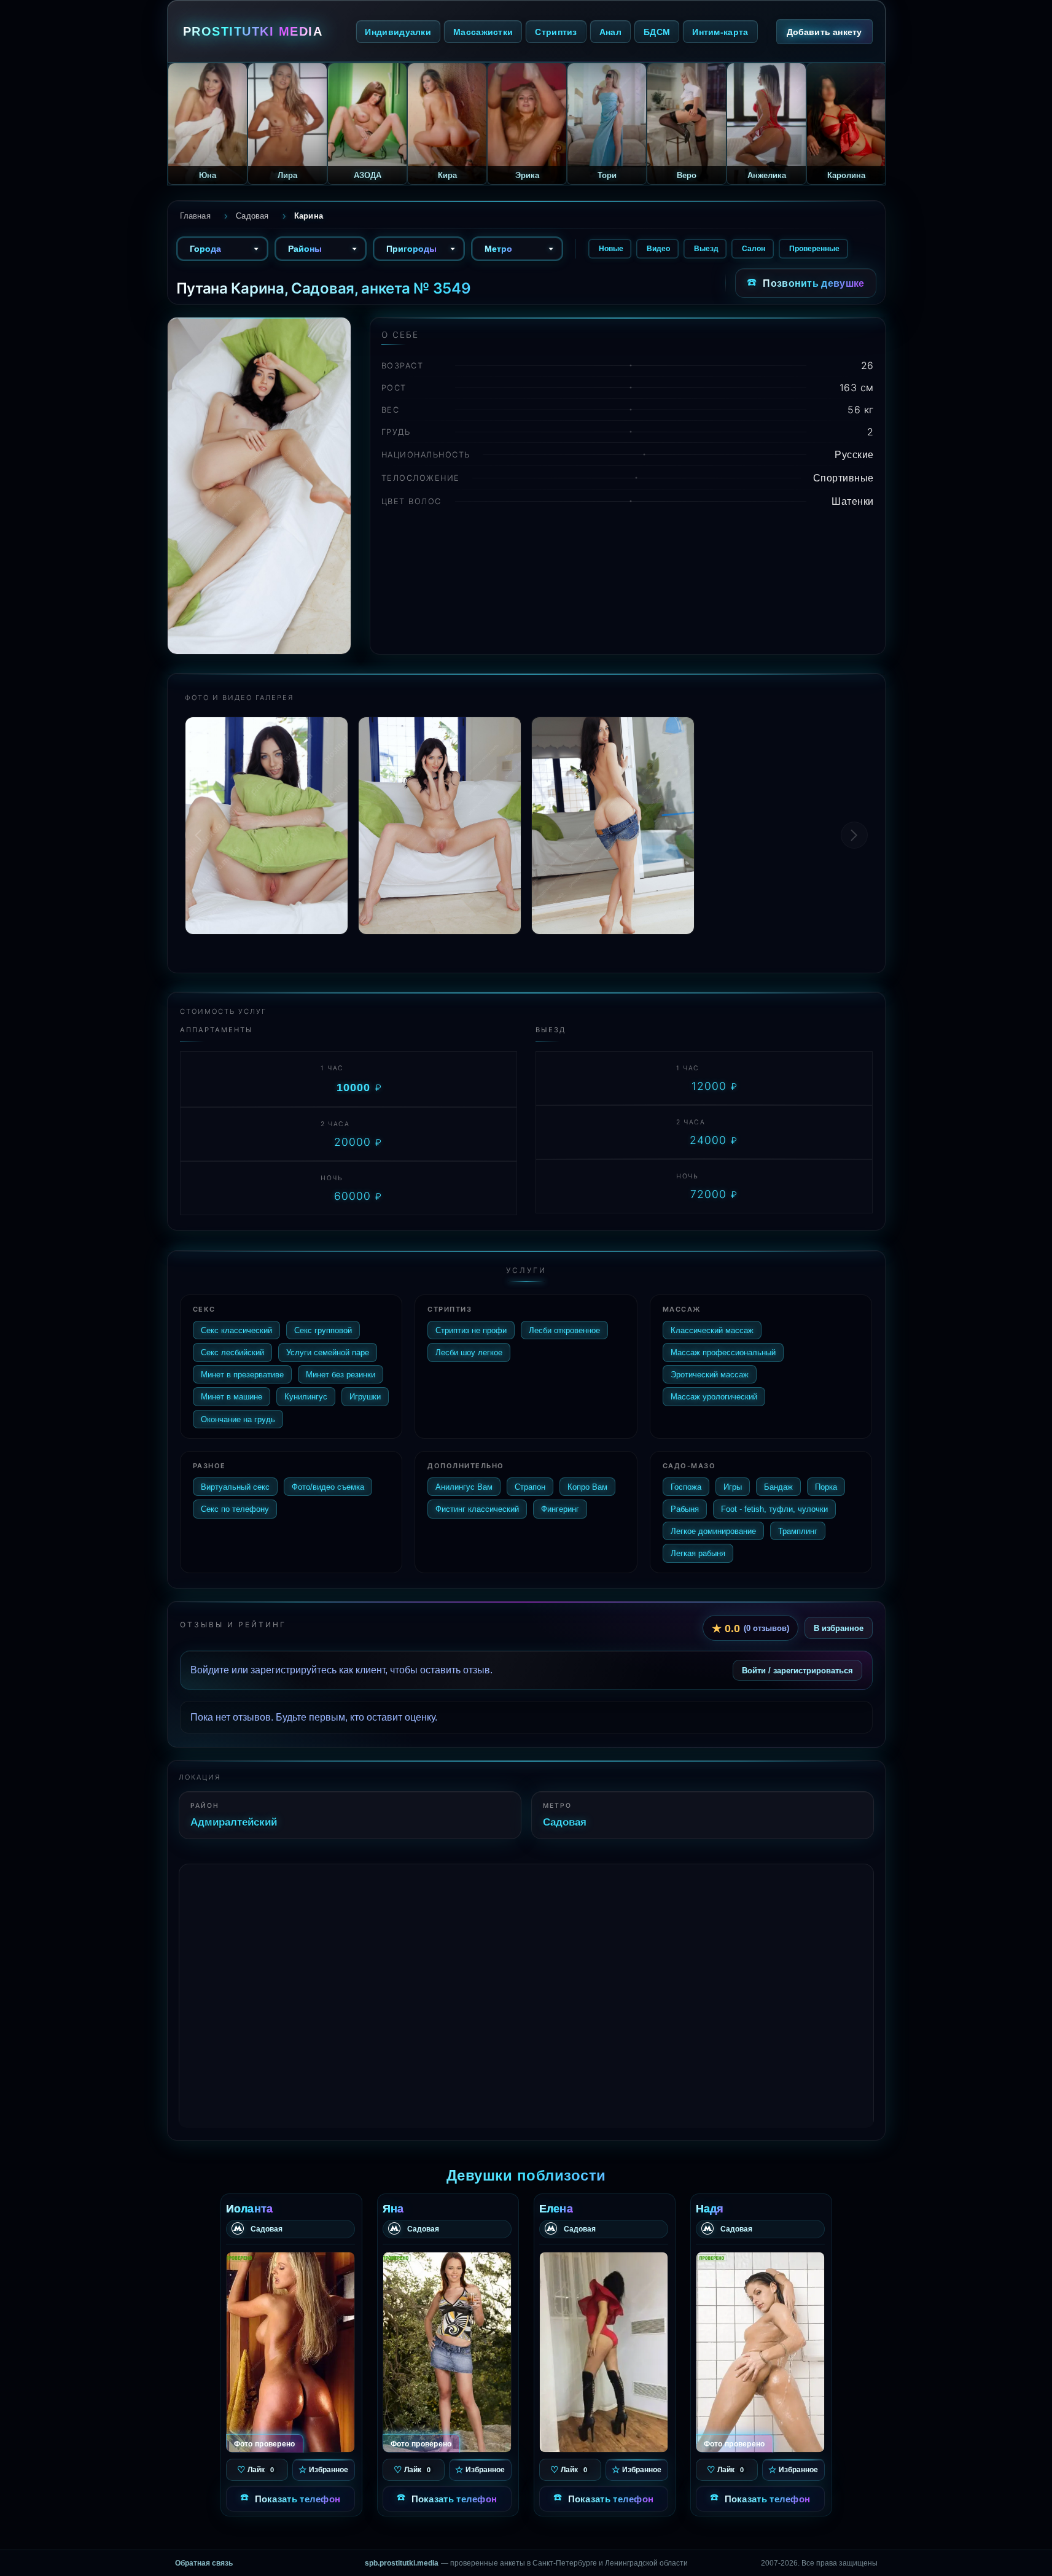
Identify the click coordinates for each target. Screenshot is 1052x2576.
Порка (826, 1487)
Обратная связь (204, 2563)
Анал (610, 32)
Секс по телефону (235, 1509)
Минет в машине (232, 1396)
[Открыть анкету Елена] (604, 2352)
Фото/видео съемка (328, 1487)
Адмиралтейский (234, 1822)
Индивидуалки (398, 32)
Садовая (565, 1822)
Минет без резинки (341, 1374)
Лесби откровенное (564, 1330)
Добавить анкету (824, 32)
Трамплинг (798, 1531)
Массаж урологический (714, 1396)
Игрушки (365, 1396)
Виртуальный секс (235, 1487)
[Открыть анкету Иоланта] (290, 2352)
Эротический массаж (710, 1374)
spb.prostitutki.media (402, 2563)
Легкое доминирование (713, 1531)
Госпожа (686, 1487)
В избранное (839, 1628)
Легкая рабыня (698, 1553)
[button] (854, 835)
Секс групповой (323, 1330)
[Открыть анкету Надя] (760, 2352)
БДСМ (657, 32)
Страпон (530, 1487)
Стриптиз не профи (471, 1330)
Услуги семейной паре (328, 1352)
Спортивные (844, 478)
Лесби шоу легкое (469, 1352)
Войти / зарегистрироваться (797, 1670)
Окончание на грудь (238, 1419)
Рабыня (685, 1509)
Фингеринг (560, 1509)
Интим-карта (720, 32)
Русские (854, 454)
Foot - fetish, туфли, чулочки (774, 1509)
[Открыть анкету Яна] (447, 2352)
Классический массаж (712, 1330)
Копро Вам (587, 1487)
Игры (733, 1487)
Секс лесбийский (232, 1352)
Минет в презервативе (242, 1374)
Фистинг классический (477, 1509)
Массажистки (483, 32)
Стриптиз (556, 32)
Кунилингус (306, 1396)
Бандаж (778, 1487)
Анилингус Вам (464, 1487)
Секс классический (236, 1330)
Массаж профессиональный (723, 1352)
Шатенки (853, 501)
